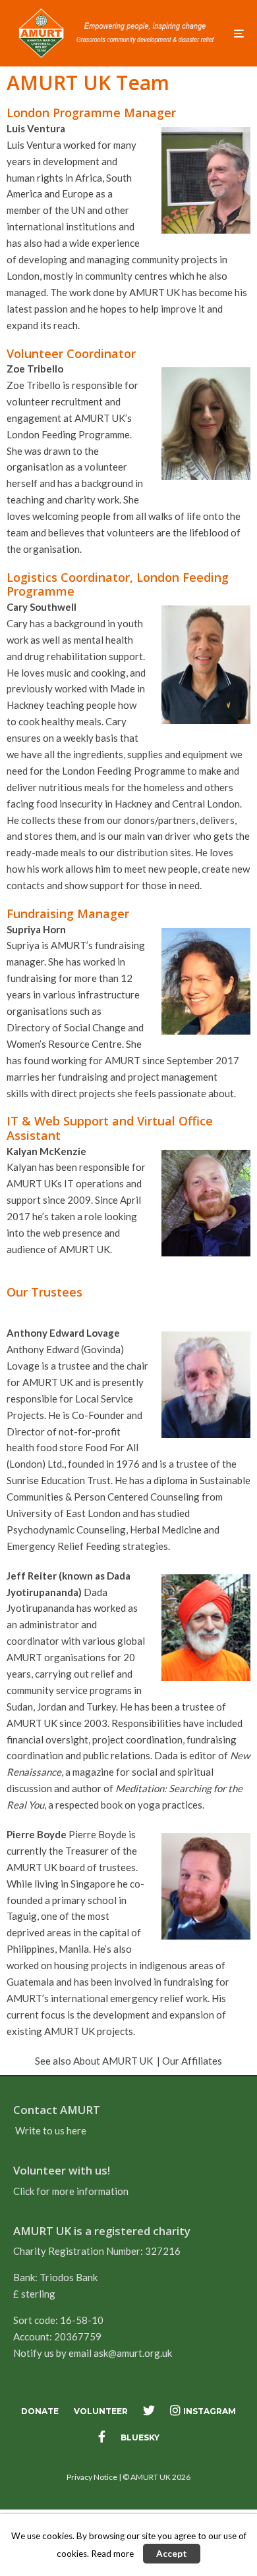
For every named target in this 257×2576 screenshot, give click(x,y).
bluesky (140, 2437)
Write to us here (51, 2130)
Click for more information (71, 2191)
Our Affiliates (192, 2061)
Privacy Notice (92, 2477)
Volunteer (101, 2411)
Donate (40, 2411)
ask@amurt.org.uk (133, 2353)
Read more (112, 2554)
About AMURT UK (113, 2061)
